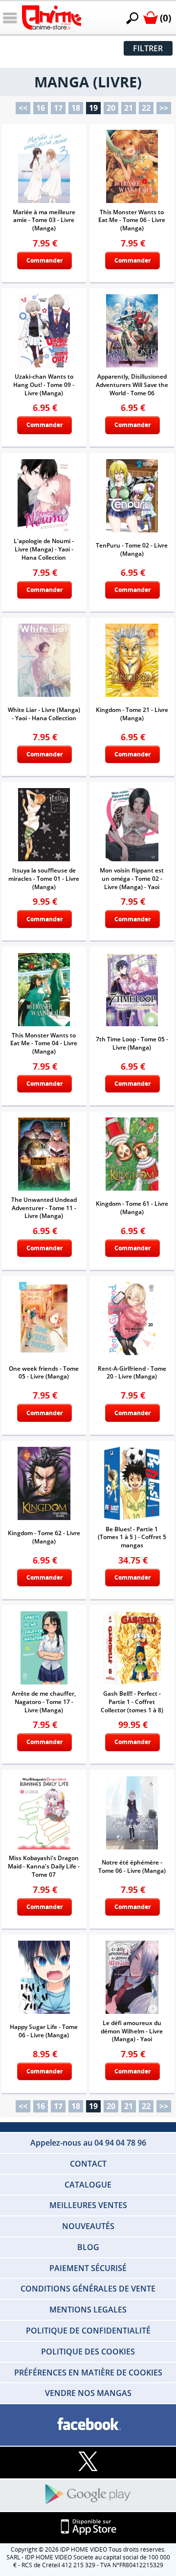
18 (76, 108)
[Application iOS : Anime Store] (88, 2527)
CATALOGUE (88, 2185)
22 (146, 108)
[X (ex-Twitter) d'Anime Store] (88, 2462)
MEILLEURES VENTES (88, 2205)
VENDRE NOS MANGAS (88, 2393)
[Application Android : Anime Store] (88, 2495)
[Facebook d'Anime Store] (88, 2424)
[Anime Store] (52, 18)
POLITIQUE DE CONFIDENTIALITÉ (88, 2331)
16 (41, 108)
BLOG (88, 2247)
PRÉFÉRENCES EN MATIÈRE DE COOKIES (88, 2373)
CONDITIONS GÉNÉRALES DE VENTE (88, 2289)
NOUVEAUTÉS (88, 2226)
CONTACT (88, 2164)
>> (164, 108)
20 (111, 108)
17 (58, 108)
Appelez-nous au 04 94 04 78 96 (88, 2143)
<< (23, 108)
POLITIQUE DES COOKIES (88, 2352)
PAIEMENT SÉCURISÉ (88, 2268)
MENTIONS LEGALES (88, 2310)
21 (129, 108)
